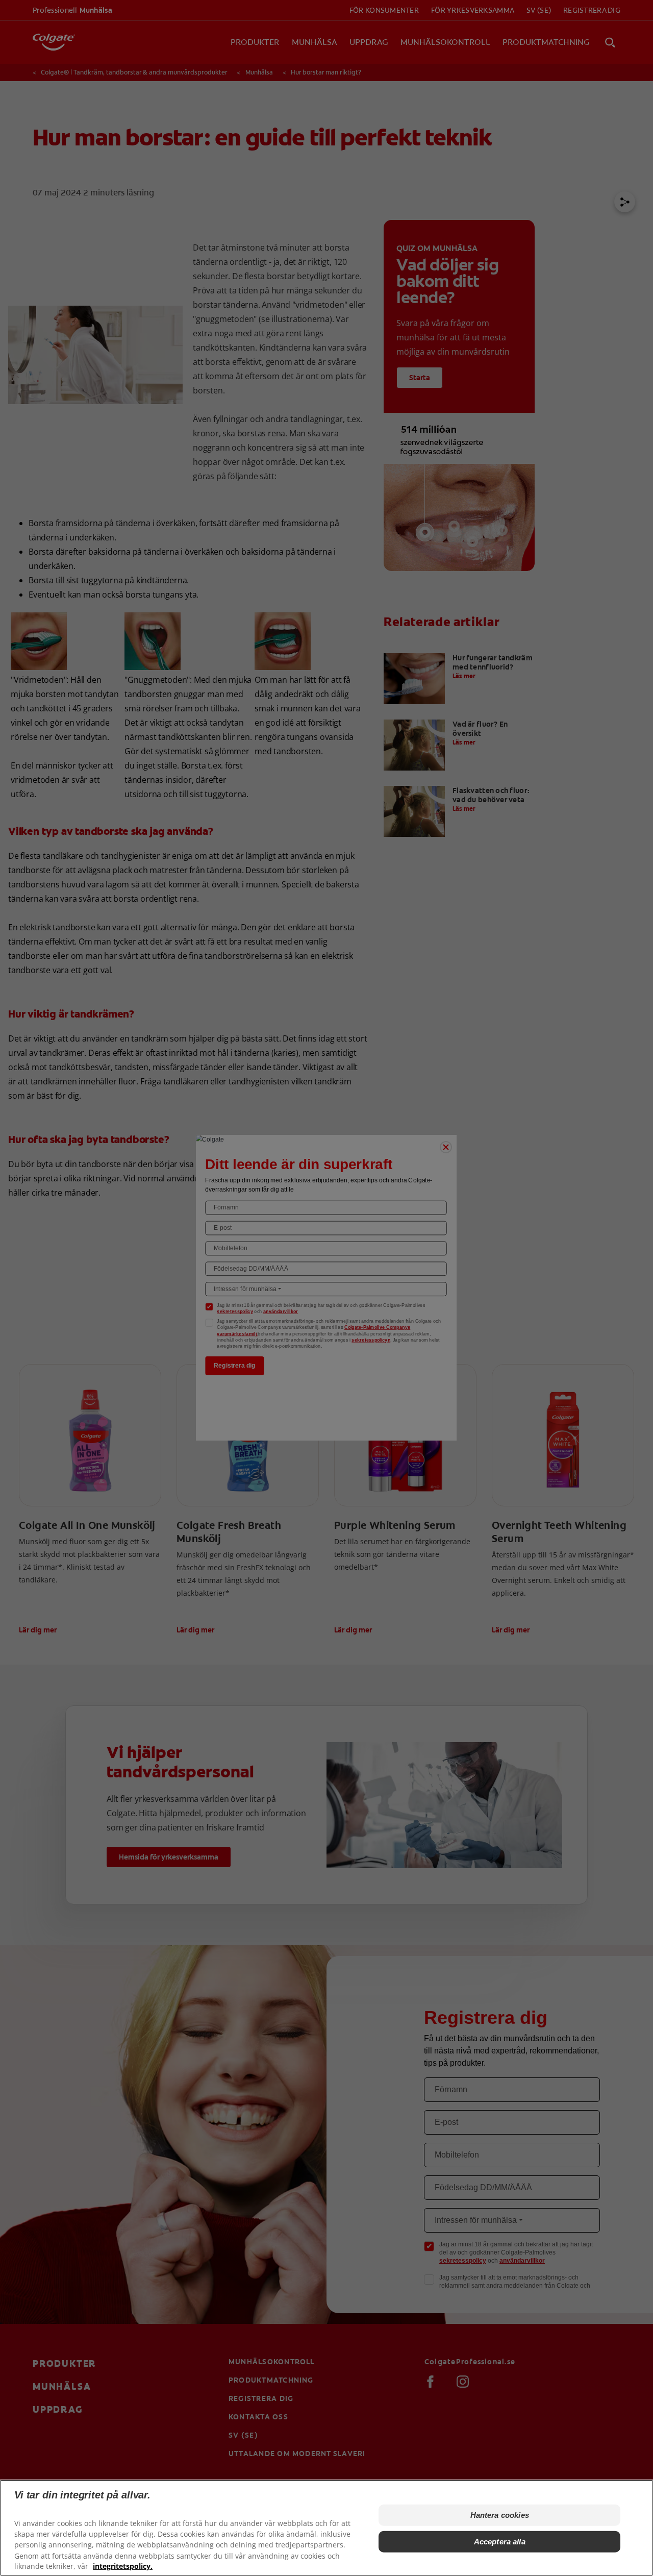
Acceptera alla (500, 2542)
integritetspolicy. (123, 2566)
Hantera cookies (500, 2515)
